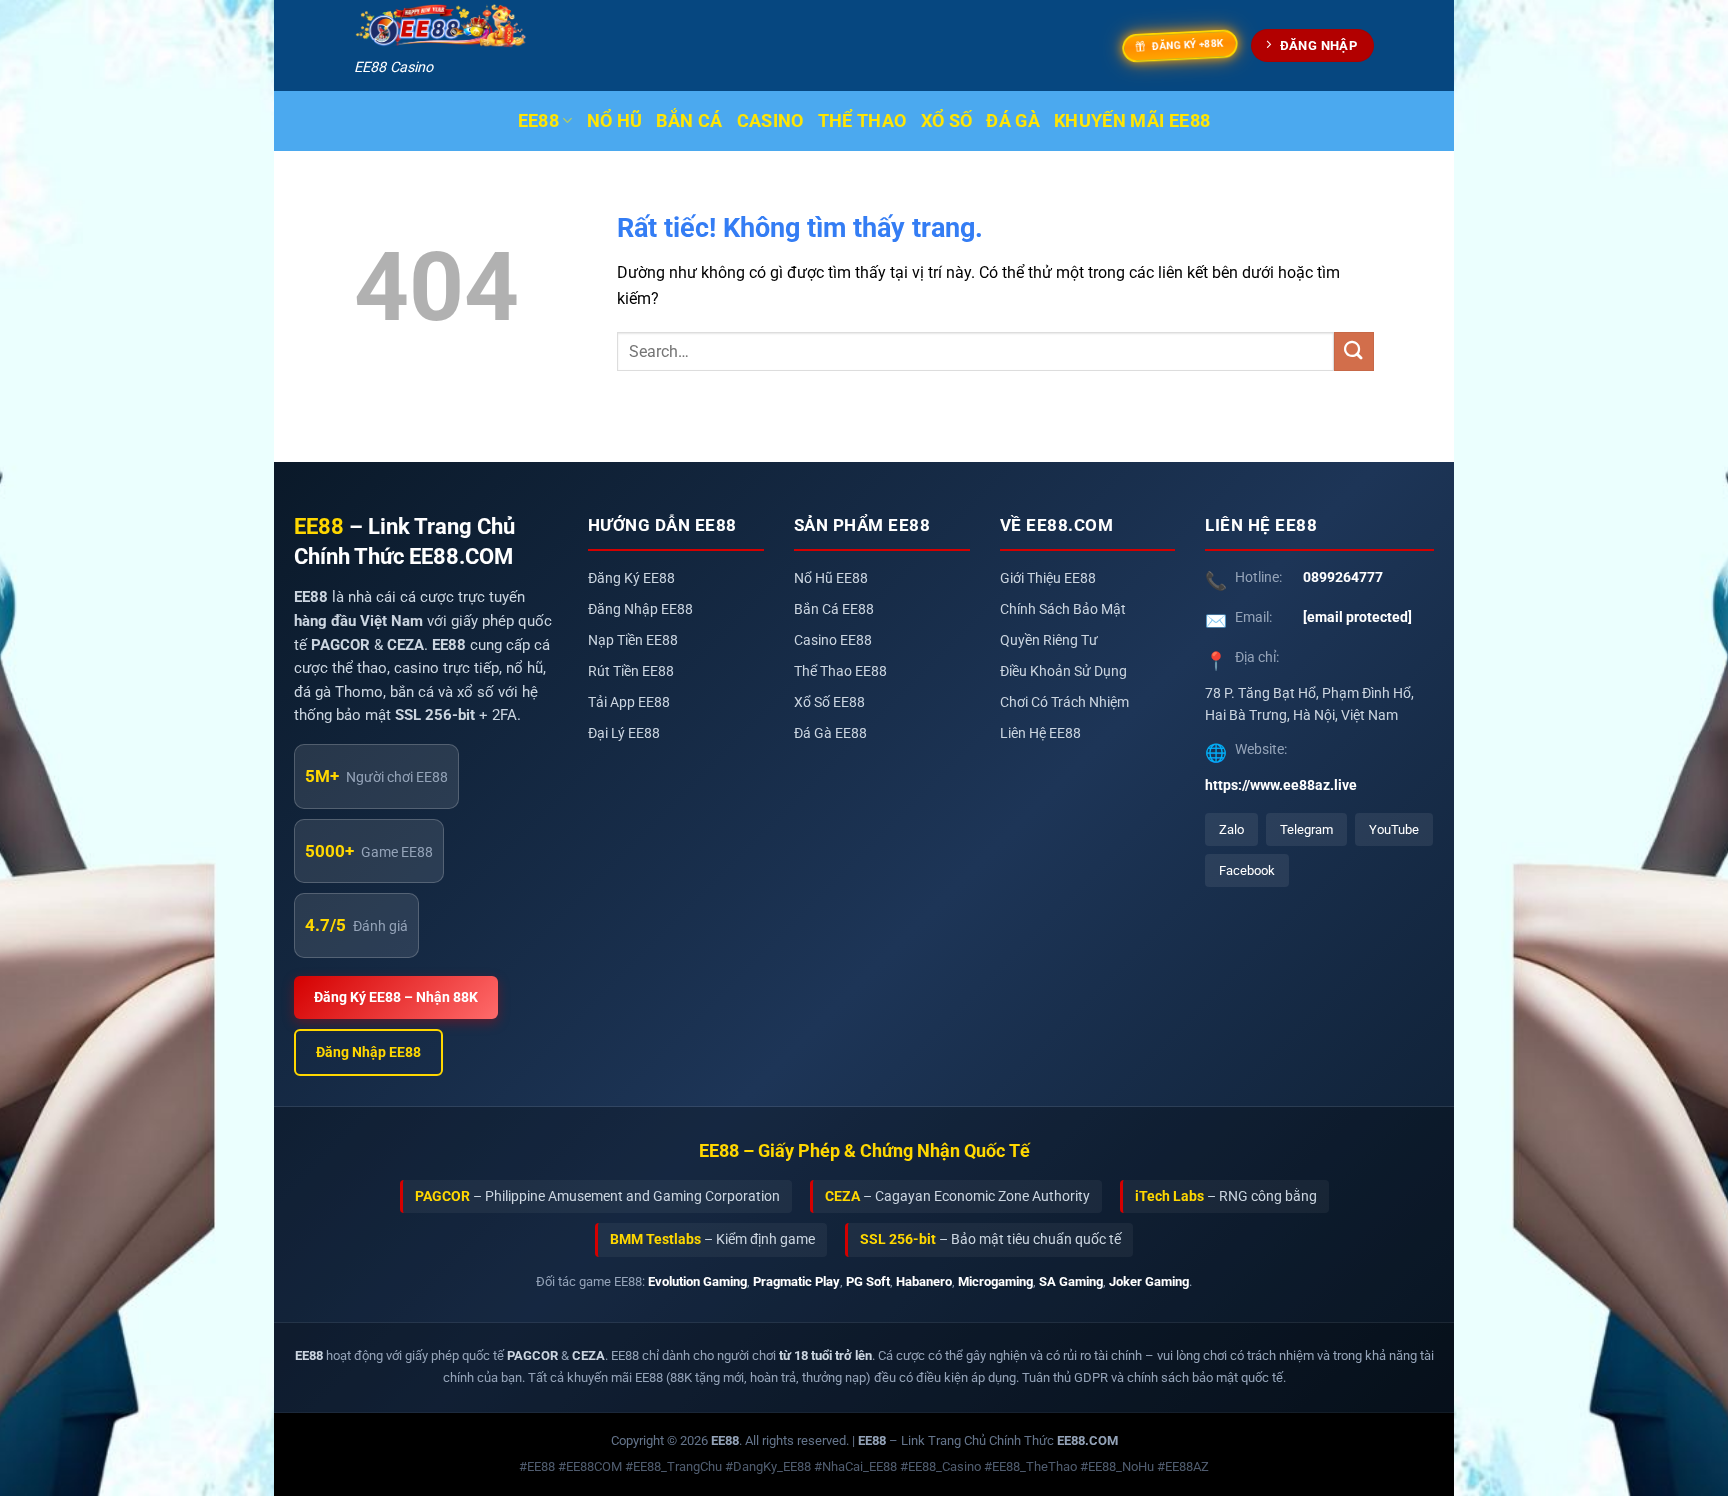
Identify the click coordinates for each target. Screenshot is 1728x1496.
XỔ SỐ (947, 121)
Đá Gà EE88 (830, 733)
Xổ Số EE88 (829, 702)
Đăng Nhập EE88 (368, 1052)
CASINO (770, 121)
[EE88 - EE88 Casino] (441, 26)
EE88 (538, 121)
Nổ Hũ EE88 (831, 578)
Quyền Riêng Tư (1049, 640)
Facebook (1247, 870)
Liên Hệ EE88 (1040, 733)
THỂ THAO (862, 121)
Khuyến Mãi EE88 (1132, 121)
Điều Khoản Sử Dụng (1063, 671)
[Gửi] (1354, 351)
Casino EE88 (833, 640)
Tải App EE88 (629, 702)
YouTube (1394, 829)
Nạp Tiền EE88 (633, 640)
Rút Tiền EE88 (631, 671)
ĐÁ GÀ (1013, 121)
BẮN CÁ (689, 121)
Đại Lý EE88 (624, 733)
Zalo (1231, 829)
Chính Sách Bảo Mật (1063, 609)
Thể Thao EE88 (840, 671)
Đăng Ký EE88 (631, 578)
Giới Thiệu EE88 (1048, 578)
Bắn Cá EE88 (834, 609)
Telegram (1306, 829)
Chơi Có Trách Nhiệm (1064, 702)
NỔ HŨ (615, 121)
